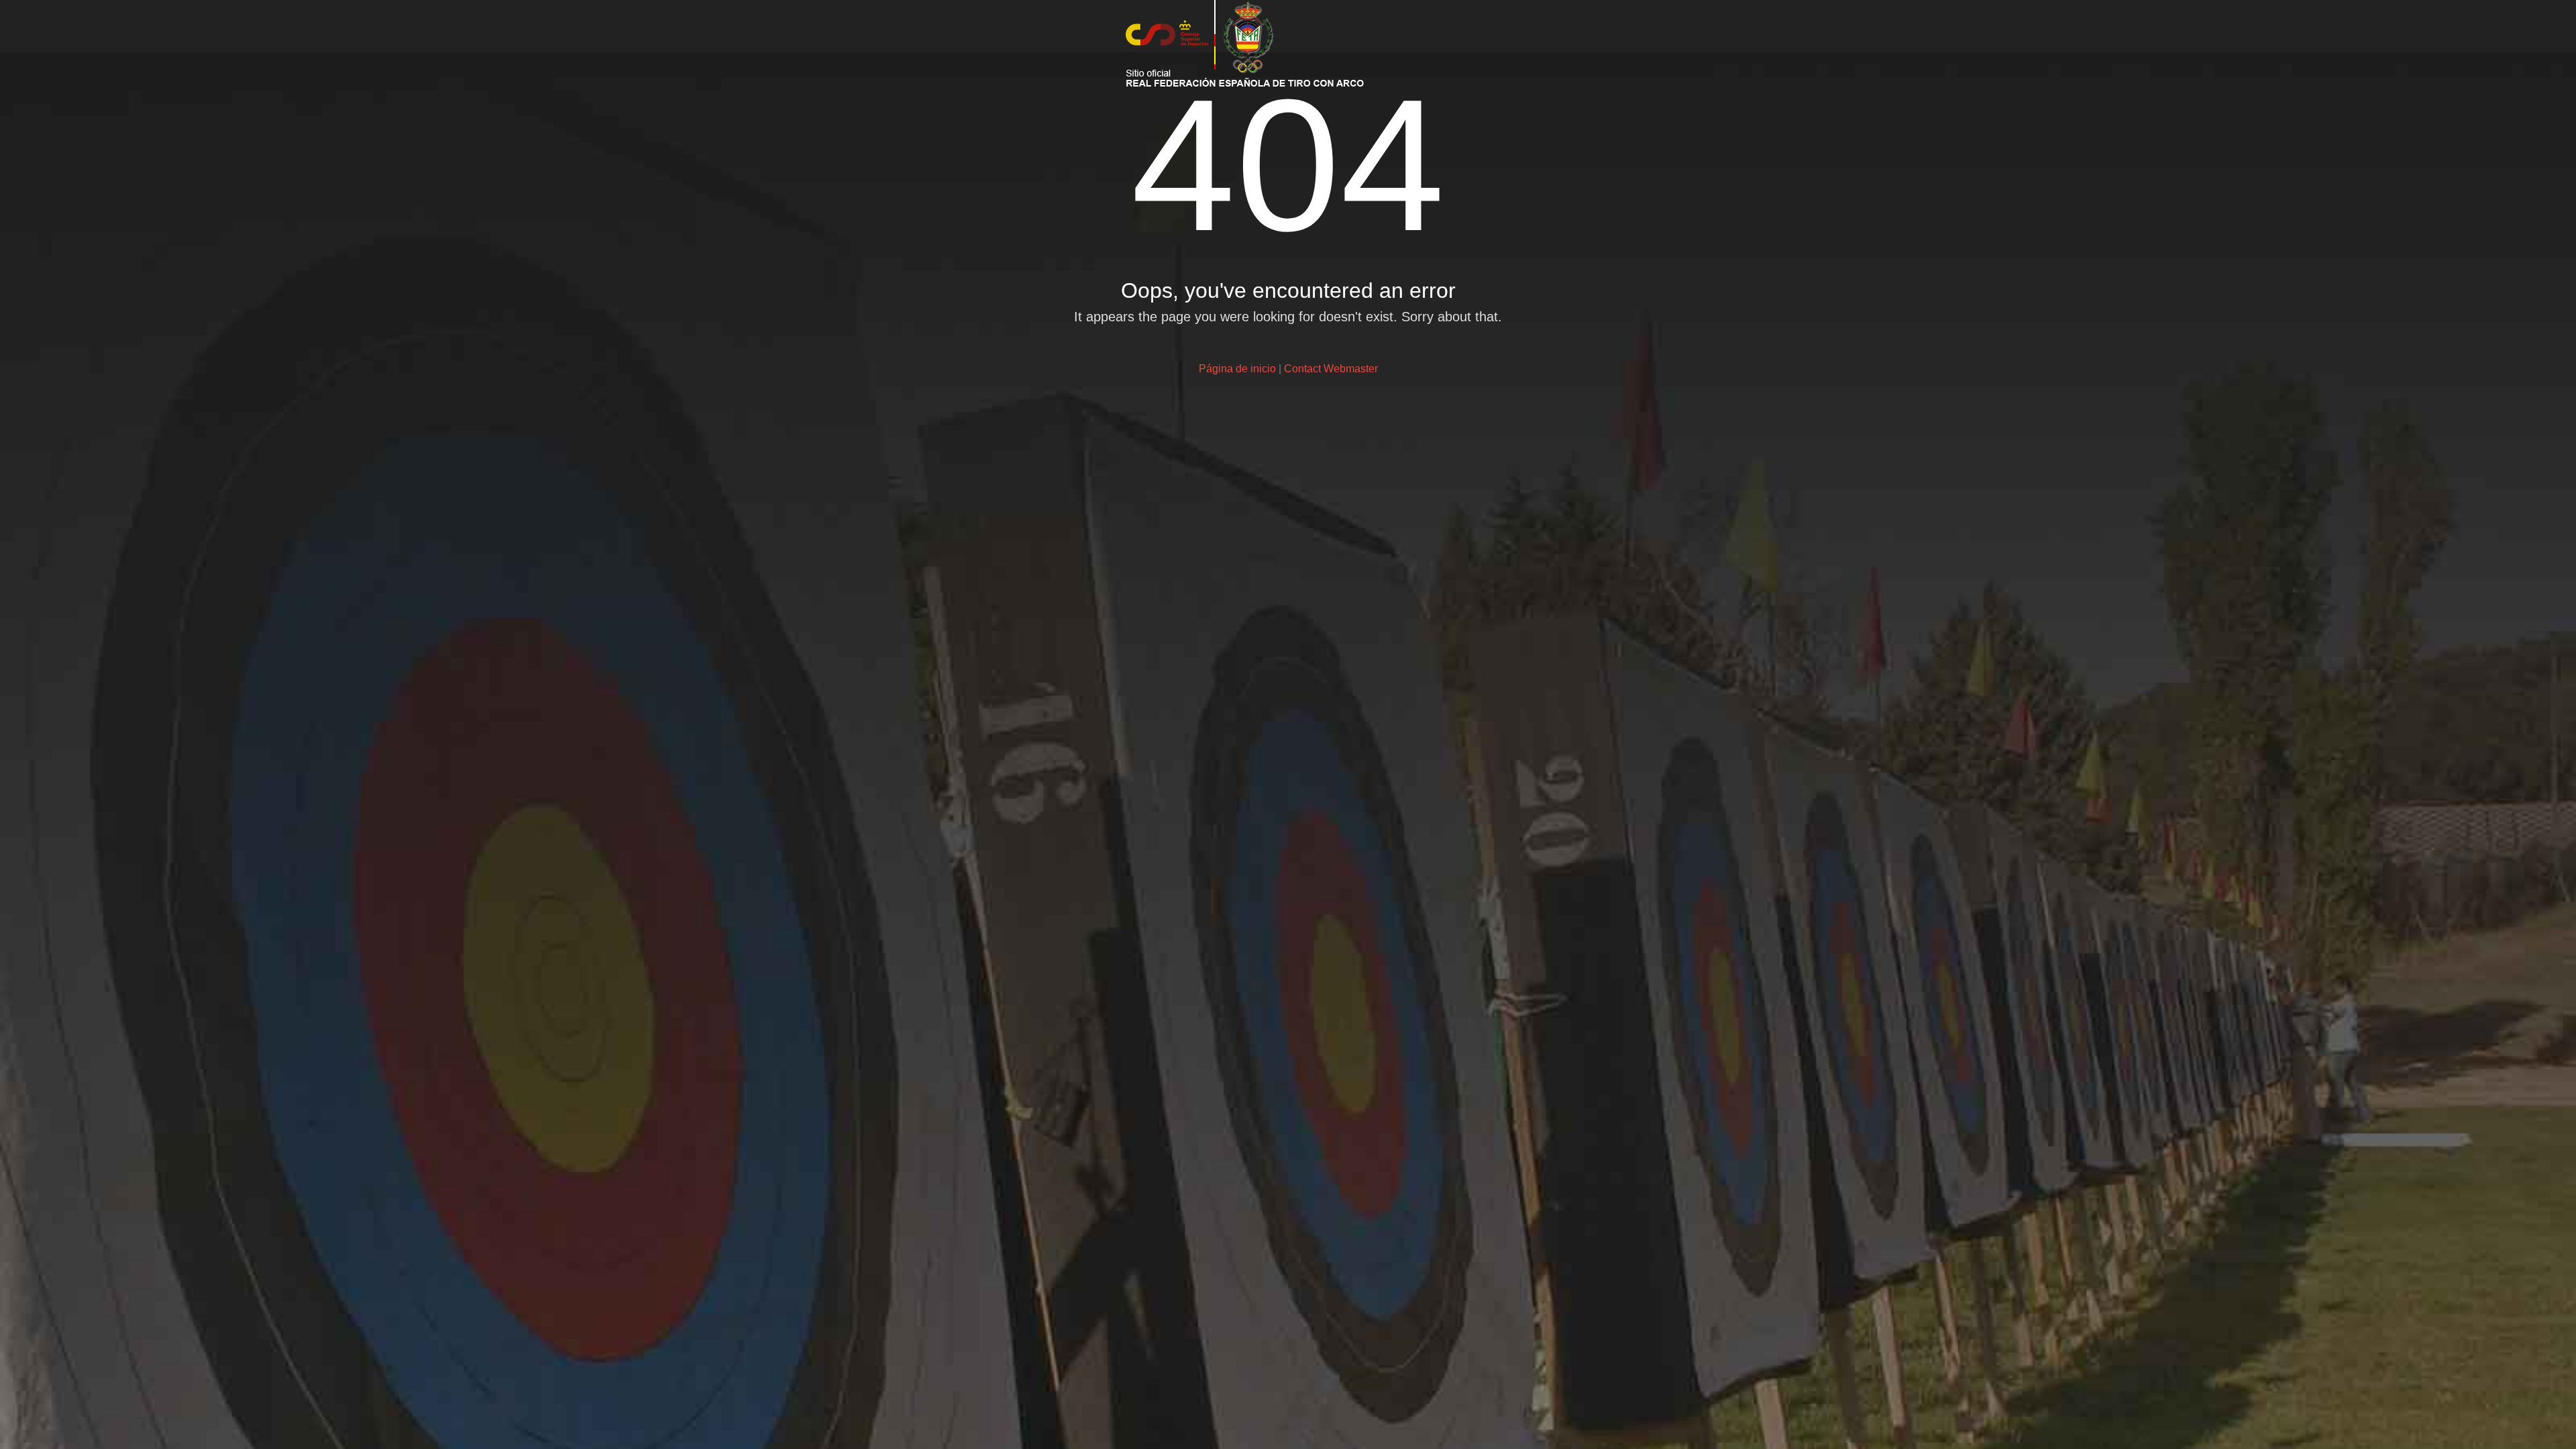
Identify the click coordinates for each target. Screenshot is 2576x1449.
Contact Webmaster (1331, 369)
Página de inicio (1237, 369)
